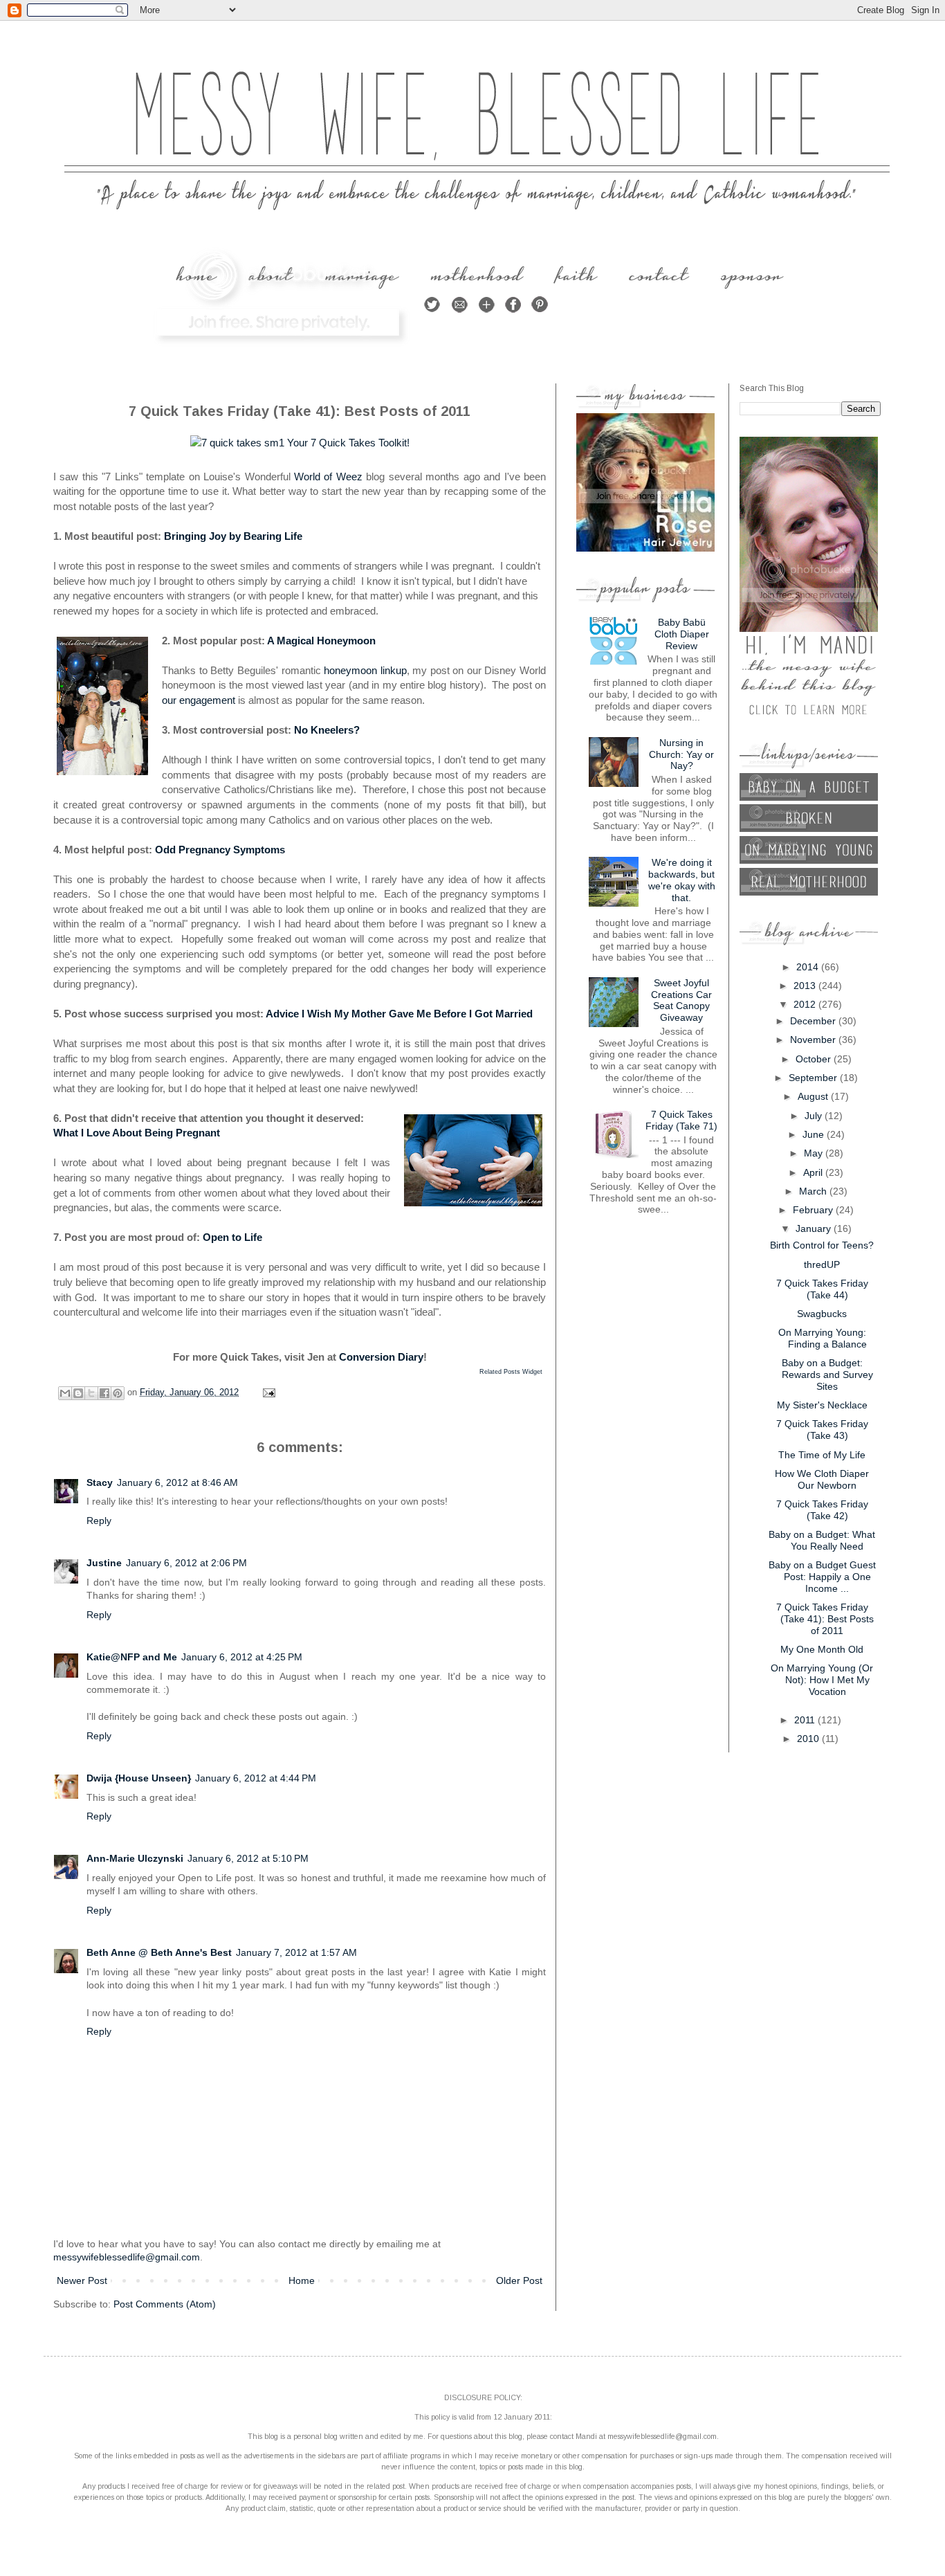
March (814, 1191)
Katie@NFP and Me (132, 1657)
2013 (806, 986)
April (814, 1172)
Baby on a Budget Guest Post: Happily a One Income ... (822, 1577)
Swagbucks (822, 1314)
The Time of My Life (822, 1455)
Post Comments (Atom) (165, 2304)
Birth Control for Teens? (822, 1245)
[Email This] (65, 1393)
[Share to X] (91, 1393)
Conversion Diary (381, 1357)
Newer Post (82, 2280)
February (814, 1210)
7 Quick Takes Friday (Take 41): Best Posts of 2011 (825, 1619)
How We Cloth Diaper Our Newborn (822, 1479)
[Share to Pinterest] (118, 1393)
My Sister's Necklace (822, 1405)
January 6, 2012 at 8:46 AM (177, 1482)
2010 (809, 1739)
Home (302, 2280)
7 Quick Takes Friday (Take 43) (822, 1430)
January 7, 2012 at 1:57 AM (296, 1952)
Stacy (100, 1482)
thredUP (822, 1264)
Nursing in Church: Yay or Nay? (681, 754)
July (815, 1116)
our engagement (199, 700)
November (814, 1040)
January (815, 1228)
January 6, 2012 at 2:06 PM (186, 1563)
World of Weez (328, 477)
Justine (104, 1563)
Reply (99, 1521)
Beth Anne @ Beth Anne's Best (159, 1952)
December (814, 1021)
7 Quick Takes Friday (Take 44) (822, 1289)
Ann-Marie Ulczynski (135, 1858)
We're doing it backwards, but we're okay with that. (682, 880)
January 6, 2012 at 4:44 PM (256, 1778)
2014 (809, 967)
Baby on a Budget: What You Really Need (822, 1540)
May (815, 1153)
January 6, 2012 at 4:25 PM (242, 1657)
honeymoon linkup (365, 670)
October (815, 1059)
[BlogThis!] (78, 1393)
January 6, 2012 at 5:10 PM (248, 1858)
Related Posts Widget (511, 1372)
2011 (806, 1720)
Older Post (519, 2280)
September (814, 1078)
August (814, 1096)
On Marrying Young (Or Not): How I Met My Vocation (822, 1680)
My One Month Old (822, 1649)
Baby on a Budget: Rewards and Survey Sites (827, 1375)
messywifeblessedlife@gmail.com (127, 2257)
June (815, 1134)
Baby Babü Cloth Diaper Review (682, 634)
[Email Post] (267, 1393)
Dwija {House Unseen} (139, 1778)
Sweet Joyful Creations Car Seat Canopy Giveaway (681, 1000)
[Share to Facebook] (104, 1393)
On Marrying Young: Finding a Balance (823, 1338)
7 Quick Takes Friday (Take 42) (822, 1510)
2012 (806, 1004)
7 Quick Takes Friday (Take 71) (681, 1120)
